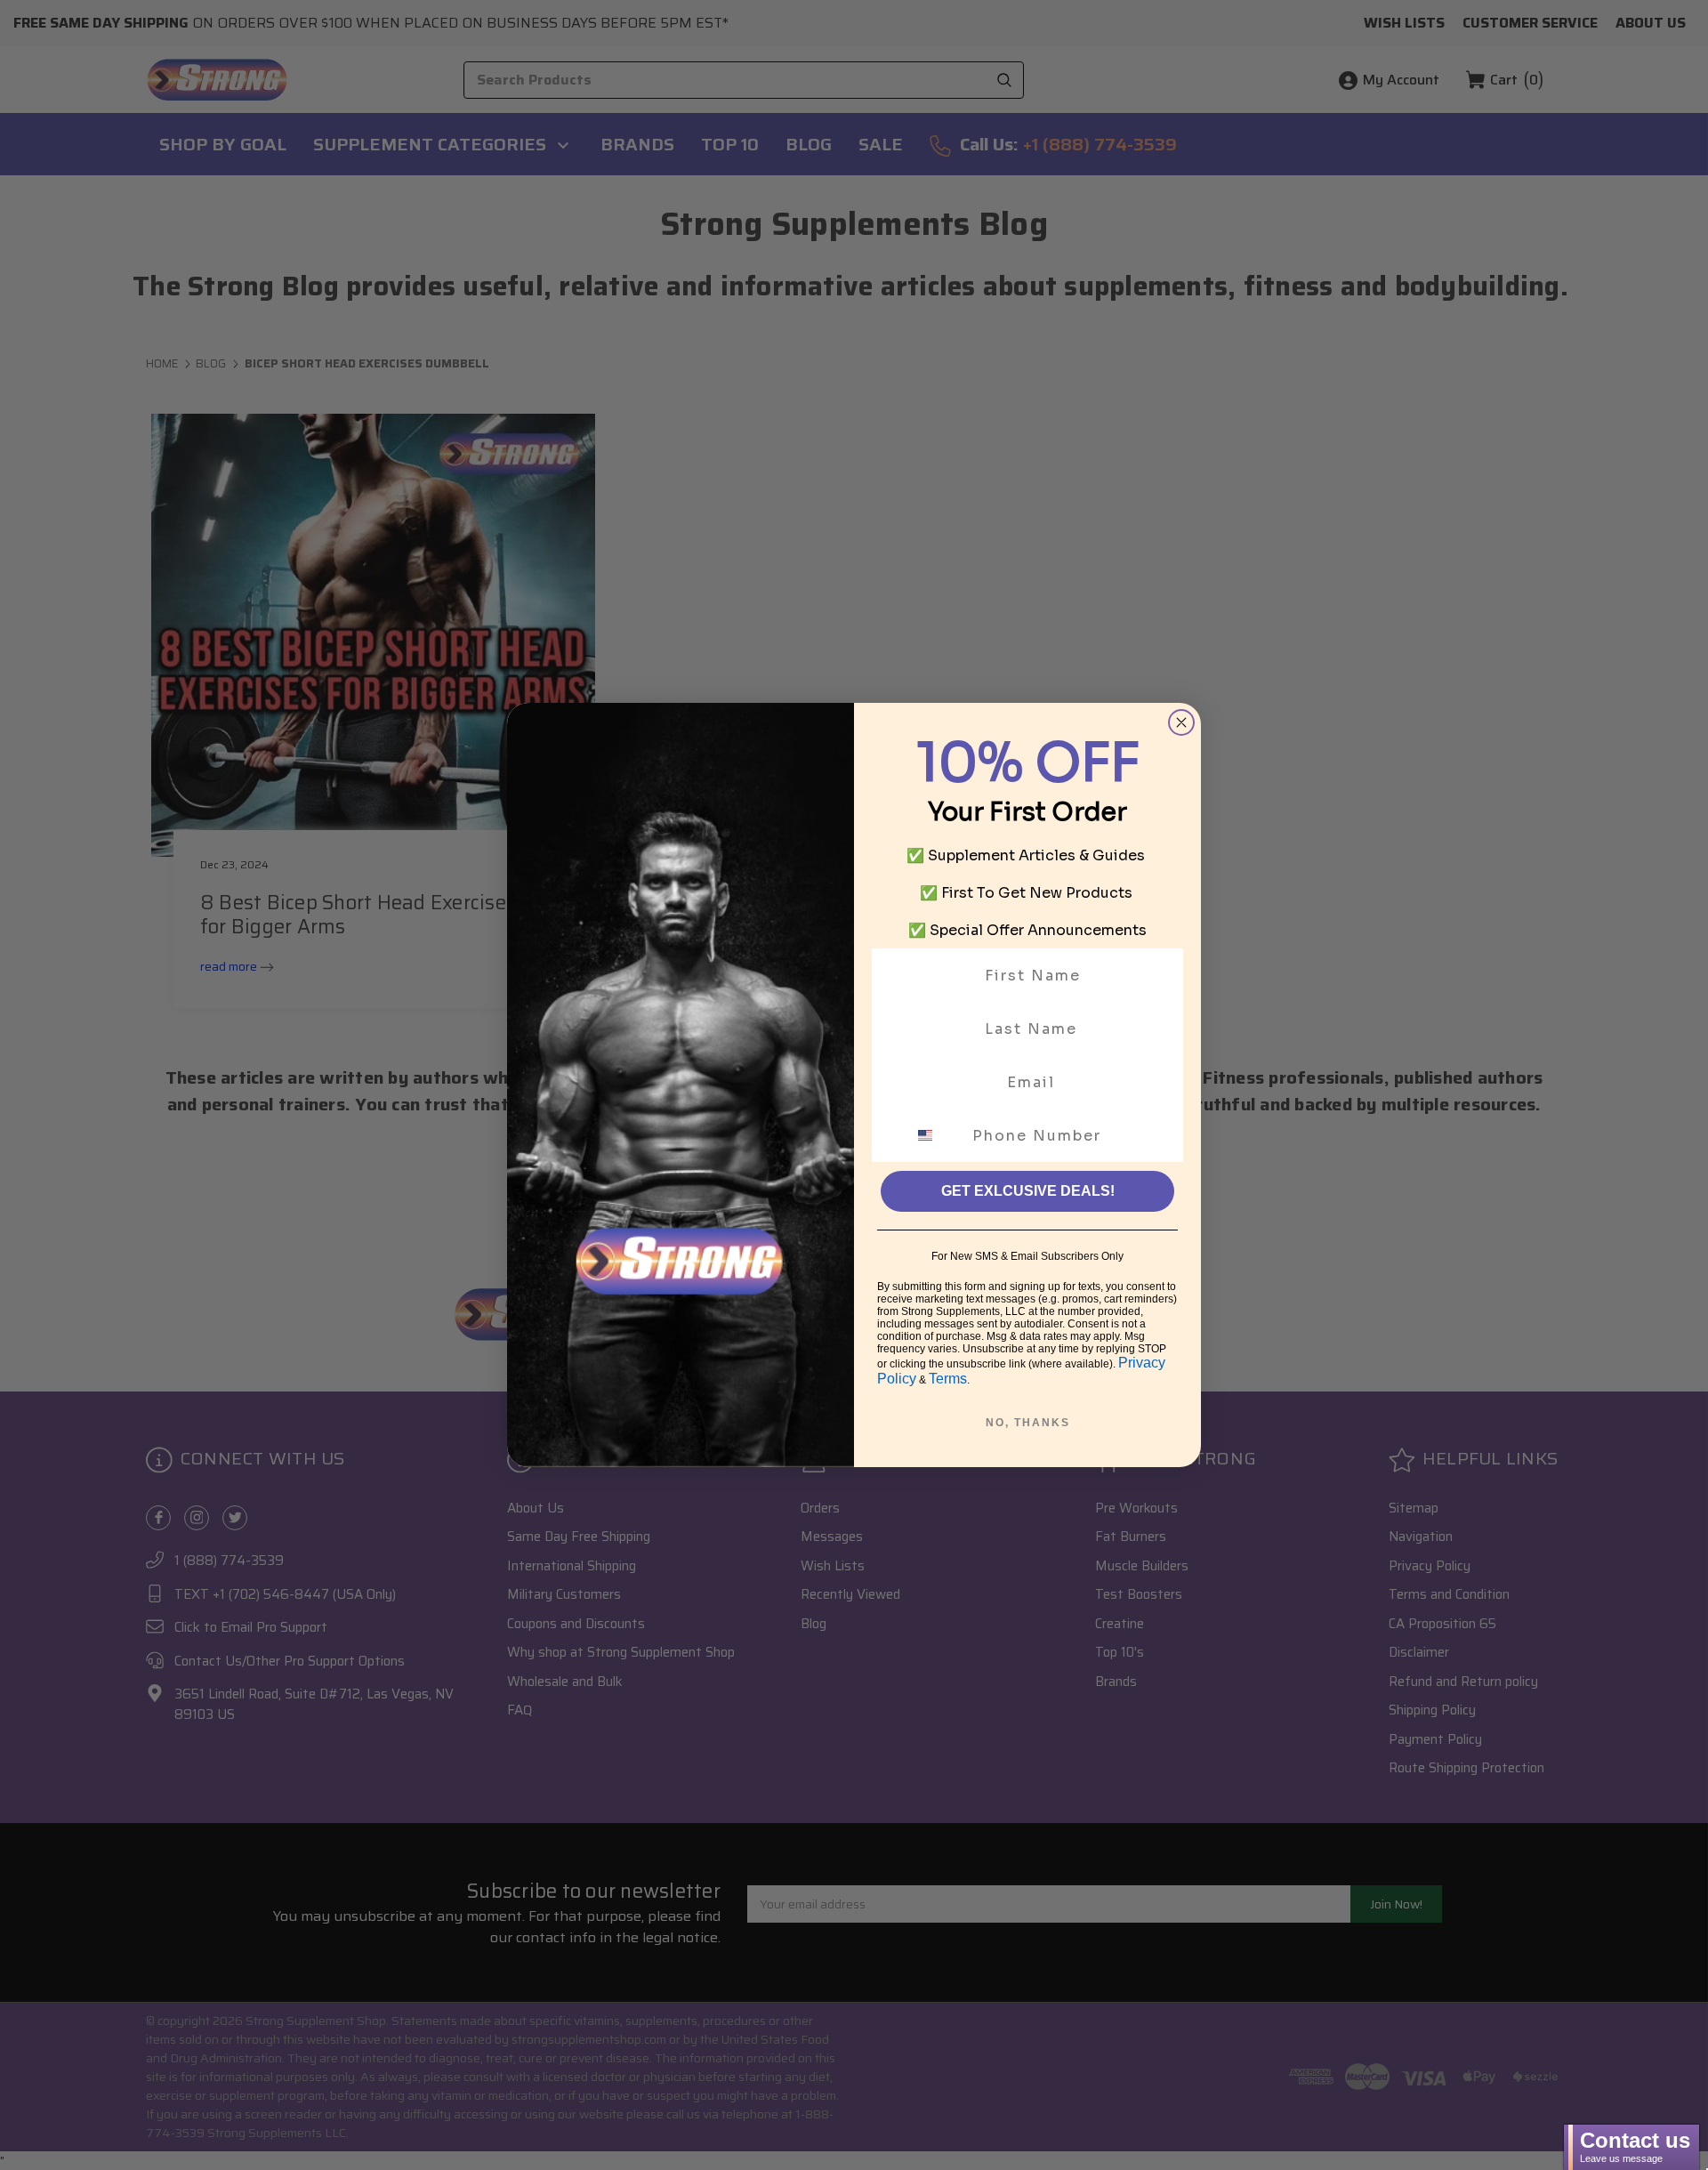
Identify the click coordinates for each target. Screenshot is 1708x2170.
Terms (948, 1379)
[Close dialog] (1181, 722)
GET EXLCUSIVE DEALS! (1028, 1191)
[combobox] (936, 1135)
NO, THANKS (1028, 1423)
